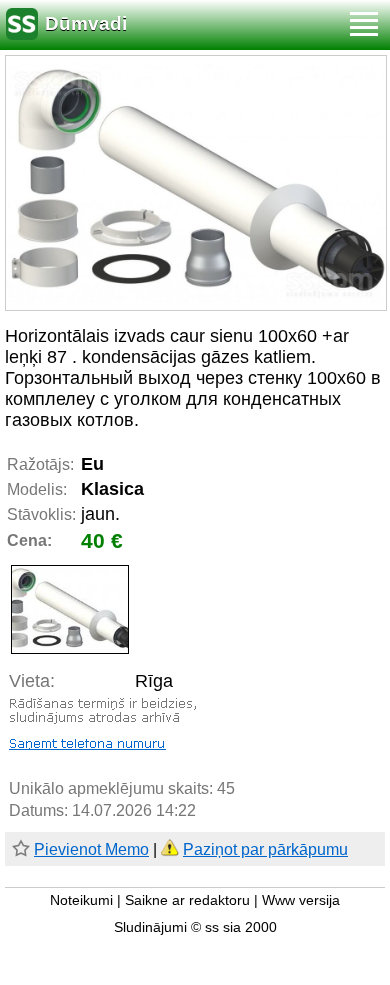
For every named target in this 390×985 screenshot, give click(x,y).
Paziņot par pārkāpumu (265, 849)
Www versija (301, 900)
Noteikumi (81, 900)
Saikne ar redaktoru (187, 900)
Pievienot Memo (91, 849)
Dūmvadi (86, 23)
